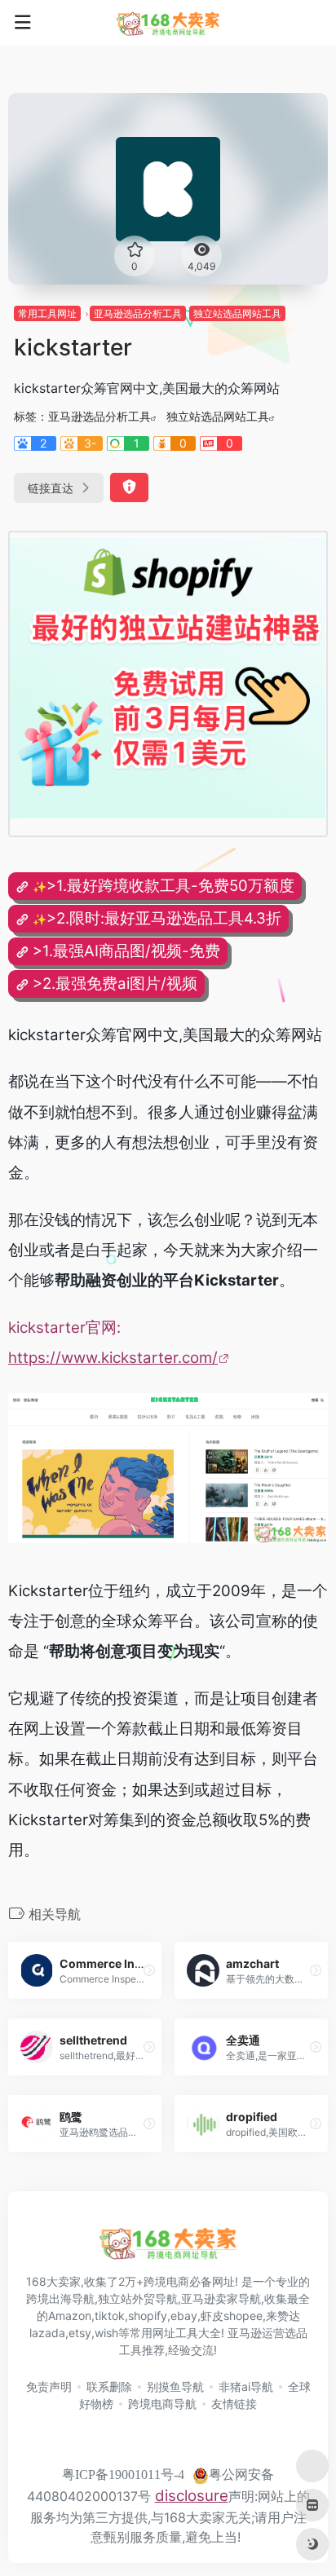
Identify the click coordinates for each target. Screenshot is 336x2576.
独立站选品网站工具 (237, 313)
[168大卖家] (168, 23)
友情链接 (234, 2404)
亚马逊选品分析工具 (138, 313)
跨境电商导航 (162, 2404)
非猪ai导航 (246, 2386)
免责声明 (49, 2386)
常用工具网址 (47, 313)
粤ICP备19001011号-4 (123, 2475)
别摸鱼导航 (175, 2386)
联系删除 (109, 2386)
